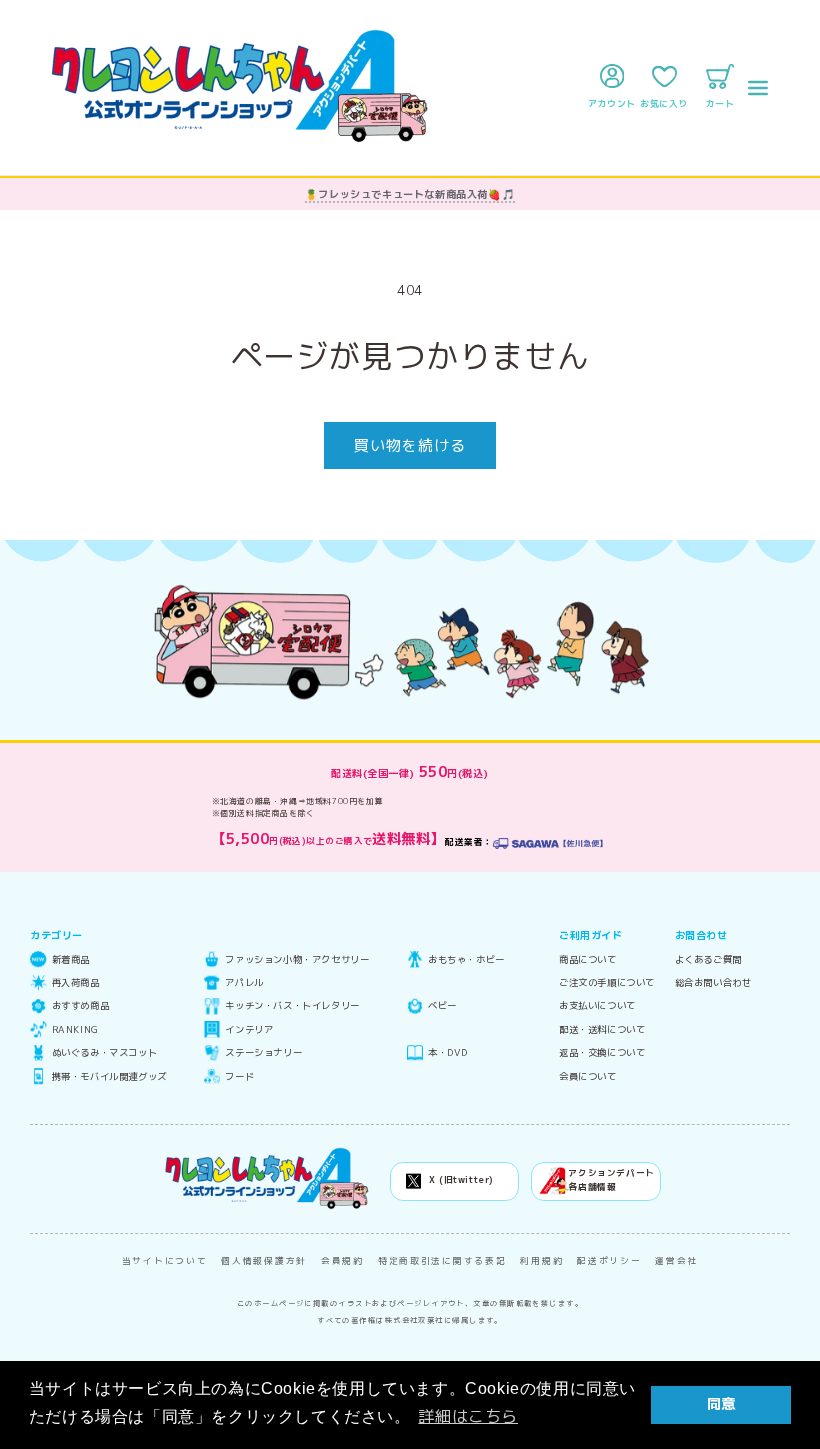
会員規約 (342, 1261)
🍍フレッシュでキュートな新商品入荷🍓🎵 (410, 194)
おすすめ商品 (80, 1005)
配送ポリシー (609, 1261)
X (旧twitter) (461, 1180)
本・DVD (448, 1052)
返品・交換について (602, 1052)
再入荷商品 (76, 982)
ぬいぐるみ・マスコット (104, 1052)
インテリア (249, 1029)
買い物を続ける (410, 445)
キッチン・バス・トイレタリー (292, 1005)
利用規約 (541, 1261)
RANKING (75, 1029)
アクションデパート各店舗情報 (611, 1180)
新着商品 (71, 959)
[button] (758, 88)
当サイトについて (165, 1261)
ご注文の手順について (607, 982)
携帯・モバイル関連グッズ (109, 1076)
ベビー (442, 1005)
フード (239, 1076)
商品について (588, 959)
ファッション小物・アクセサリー (297, 959)
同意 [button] (721, 1404)
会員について (588, 1076)
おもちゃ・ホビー (466, 959)
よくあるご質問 (708, 959)
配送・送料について (602, 1029)
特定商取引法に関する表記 (442, 1261)
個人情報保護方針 (264, 1261)
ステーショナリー (263, 1052)
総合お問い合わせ (713, 982)
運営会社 (676, 1261)
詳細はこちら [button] (468, 1416)
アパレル (244, 982)
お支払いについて (597, 1005)
